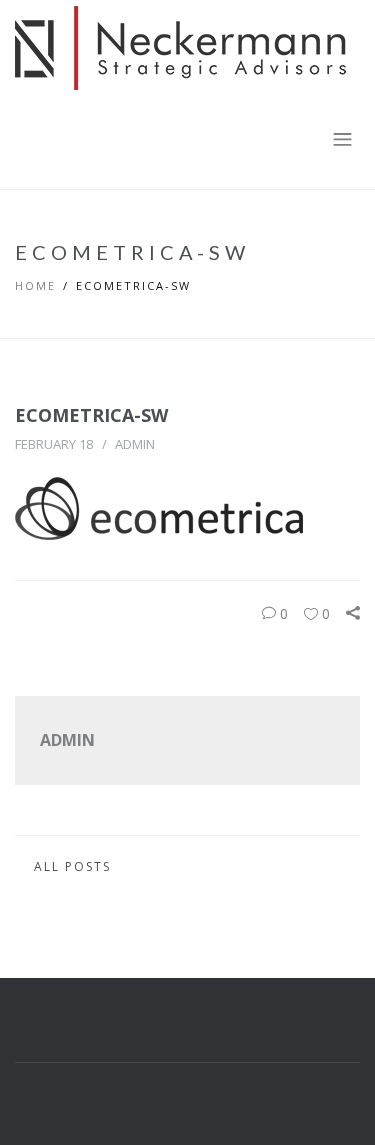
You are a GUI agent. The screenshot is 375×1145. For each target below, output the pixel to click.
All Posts (72, 866)
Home (35, 285)
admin (135, 444)
